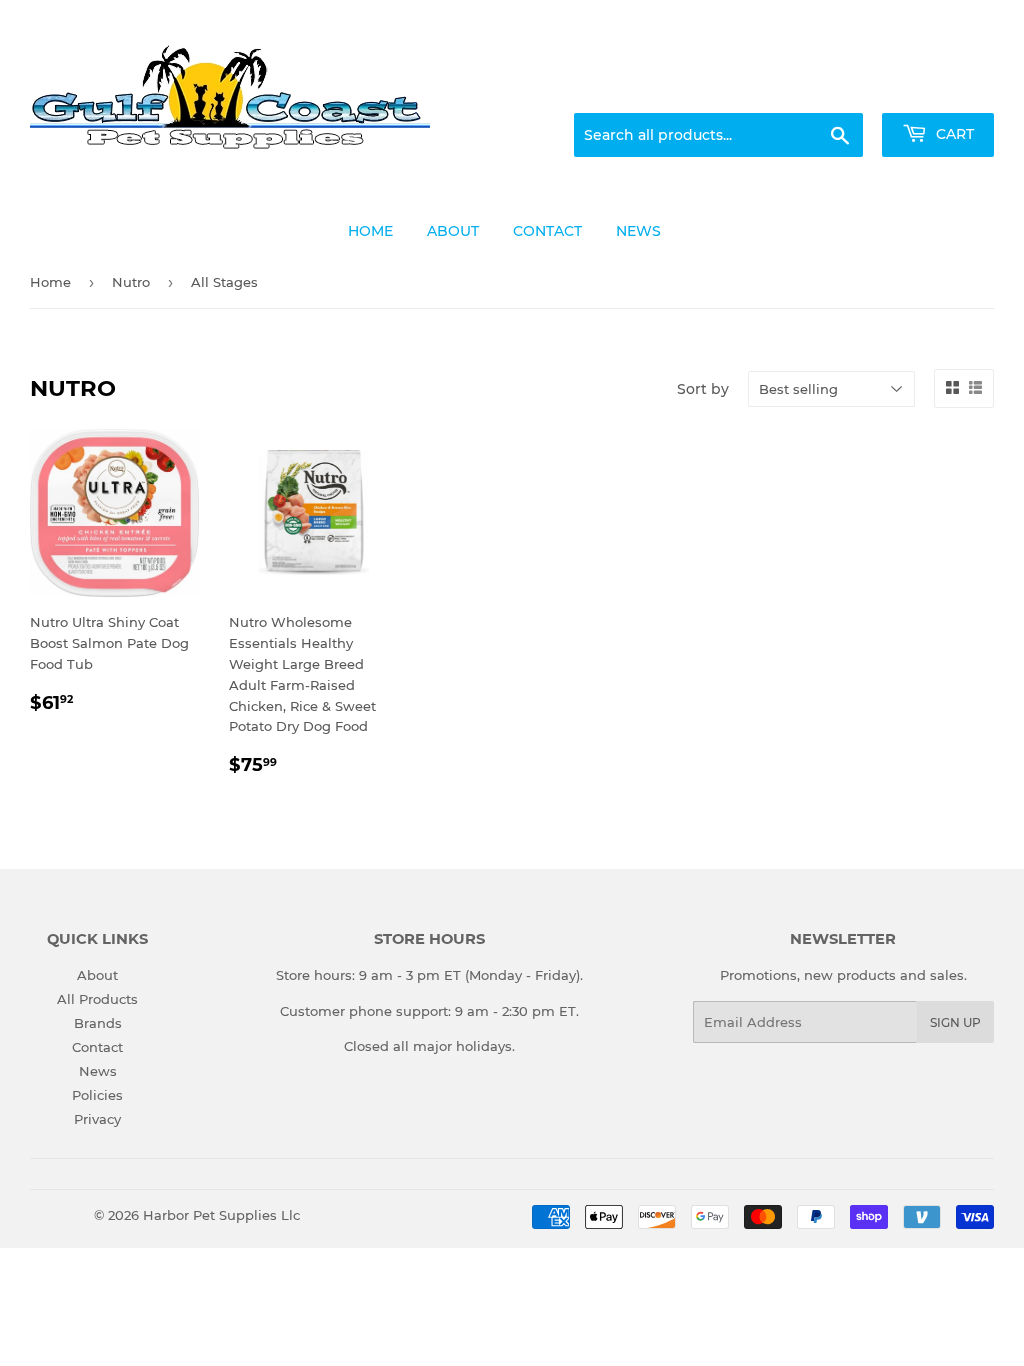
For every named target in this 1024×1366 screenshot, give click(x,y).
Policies (97, 1095)
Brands (98, 1023)
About (97, 975)
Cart (953, 134)
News (98, 1071)
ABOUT (453, 231)
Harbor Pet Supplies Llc (221, 1215)
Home (50, 282)
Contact (97, 1047)
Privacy (97, 1119)
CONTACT (547, 231)
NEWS (638, 231)
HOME (370, 231)
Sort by (703, 389)
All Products (97, 999)
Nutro (131, 282)
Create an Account (939, 89)
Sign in (836, 89)
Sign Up (955, 1022)
